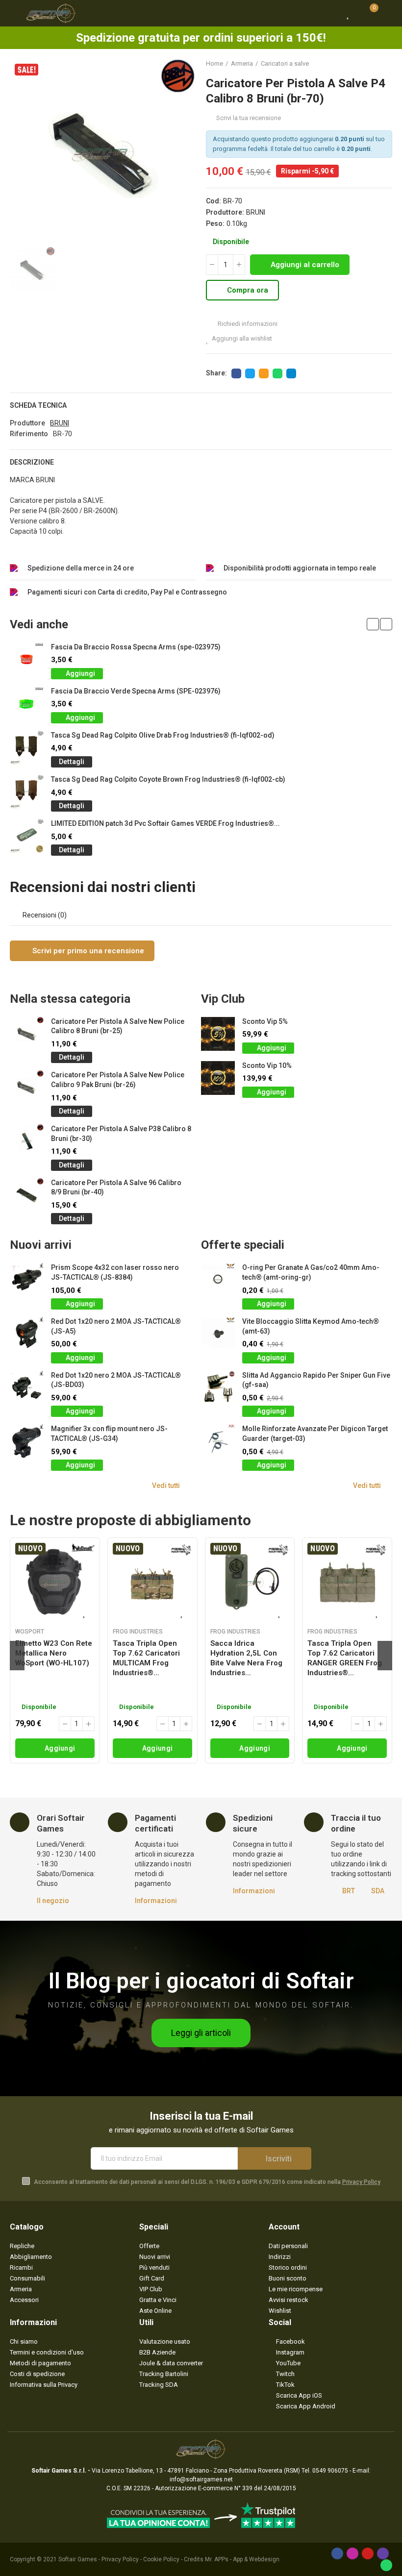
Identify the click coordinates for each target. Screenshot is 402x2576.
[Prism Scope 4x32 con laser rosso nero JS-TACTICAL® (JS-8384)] (27, 1280)
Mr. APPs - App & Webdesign (242, 2559)
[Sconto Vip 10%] (218, 1078)
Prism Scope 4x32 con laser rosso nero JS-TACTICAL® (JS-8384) (115, 1272)
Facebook (236, 373)
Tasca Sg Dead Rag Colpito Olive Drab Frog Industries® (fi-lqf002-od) (163, 735)
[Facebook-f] (337, 2553)
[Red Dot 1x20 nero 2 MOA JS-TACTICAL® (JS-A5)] (27, 1334)
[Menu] (14, 13)
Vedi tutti (166, 1486)
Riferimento (29, 434)
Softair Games (78, 2559)
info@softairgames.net (201, 2479)
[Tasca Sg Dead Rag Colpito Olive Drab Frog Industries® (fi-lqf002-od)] (27, 748)
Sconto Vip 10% (267, 1065)
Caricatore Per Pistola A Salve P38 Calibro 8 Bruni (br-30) (121, 1134)
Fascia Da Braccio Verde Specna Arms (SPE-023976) (136, 691)
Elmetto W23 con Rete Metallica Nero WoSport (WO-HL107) (54, 1653)
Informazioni (156, 1901)
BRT (349, 1891)
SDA (378, 1891)
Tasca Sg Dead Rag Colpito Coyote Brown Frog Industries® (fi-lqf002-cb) (168, 779)
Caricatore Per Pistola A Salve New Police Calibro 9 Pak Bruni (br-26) (118, 1080)
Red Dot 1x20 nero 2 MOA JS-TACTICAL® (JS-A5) (116, 1326)
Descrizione (32, 462)
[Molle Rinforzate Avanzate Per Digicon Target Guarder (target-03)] (218, 1441)
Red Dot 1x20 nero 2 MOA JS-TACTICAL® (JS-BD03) (116, 1380)
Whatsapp (277, 373)
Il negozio (53, 1901)
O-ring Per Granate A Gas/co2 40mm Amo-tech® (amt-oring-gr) (311, 1272)
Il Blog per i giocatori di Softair (201, 1981)
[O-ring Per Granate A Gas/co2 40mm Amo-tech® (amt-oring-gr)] (218, 1280)
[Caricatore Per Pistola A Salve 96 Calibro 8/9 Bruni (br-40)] (27, 1195)
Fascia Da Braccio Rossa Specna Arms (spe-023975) (136, 647)
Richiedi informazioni (247, 324)
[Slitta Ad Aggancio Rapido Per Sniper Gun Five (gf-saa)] (218, 1388)
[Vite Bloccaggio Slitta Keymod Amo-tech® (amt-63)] (218, 1334)
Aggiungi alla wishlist (242, 338)
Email (264, 373)
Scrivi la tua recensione (249, 118)
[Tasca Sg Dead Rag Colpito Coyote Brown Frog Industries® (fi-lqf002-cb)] (27, 792)
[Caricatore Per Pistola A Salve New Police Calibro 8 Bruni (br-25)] (27, 1034)
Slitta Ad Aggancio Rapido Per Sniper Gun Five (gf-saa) (316, 1380)
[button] (373, 624)
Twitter (250, 373)
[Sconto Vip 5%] (218, 1034)
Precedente (360, 64)
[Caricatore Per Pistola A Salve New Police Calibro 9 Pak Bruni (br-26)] (27, 1087)
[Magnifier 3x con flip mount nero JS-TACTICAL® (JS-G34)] (27, 1441)
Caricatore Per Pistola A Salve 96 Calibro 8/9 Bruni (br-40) (116, 1188)
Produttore (27, 423)
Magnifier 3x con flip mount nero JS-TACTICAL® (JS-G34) (109, 1434)
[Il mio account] (387, 13)
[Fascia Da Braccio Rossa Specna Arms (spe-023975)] (27, 659)
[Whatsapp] (386, 2565)
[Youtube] (368, 2553)
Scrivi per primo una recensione (87, 951)
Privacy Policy (361, 2182)
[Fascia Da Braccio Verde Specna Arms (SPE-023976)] (27, 704)
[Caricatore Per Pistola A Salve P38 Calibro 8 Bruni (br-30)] (27, 1141)
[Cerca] (331, 13)
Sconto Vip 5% (265, 1021)
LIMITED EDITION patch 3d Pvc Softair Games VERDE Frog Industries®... (165, 823)
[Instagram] (352, 2553)
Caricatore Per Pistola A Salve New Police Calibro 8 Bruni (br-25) (118, 1026)
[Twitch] (383, 2553)
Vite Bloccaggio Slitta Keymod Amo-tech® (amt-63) (311, 1326)
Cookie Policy (161, 2559)
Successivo (385, 64)
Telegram (291, 373)
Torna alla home (373, 64)
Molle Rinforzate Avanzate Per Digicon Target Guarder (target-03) (315, 1434)
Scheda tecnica (38, 405)
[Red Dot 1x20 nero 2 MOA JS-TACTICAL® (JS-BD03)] (27, 1388)
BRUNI (256, 212)
